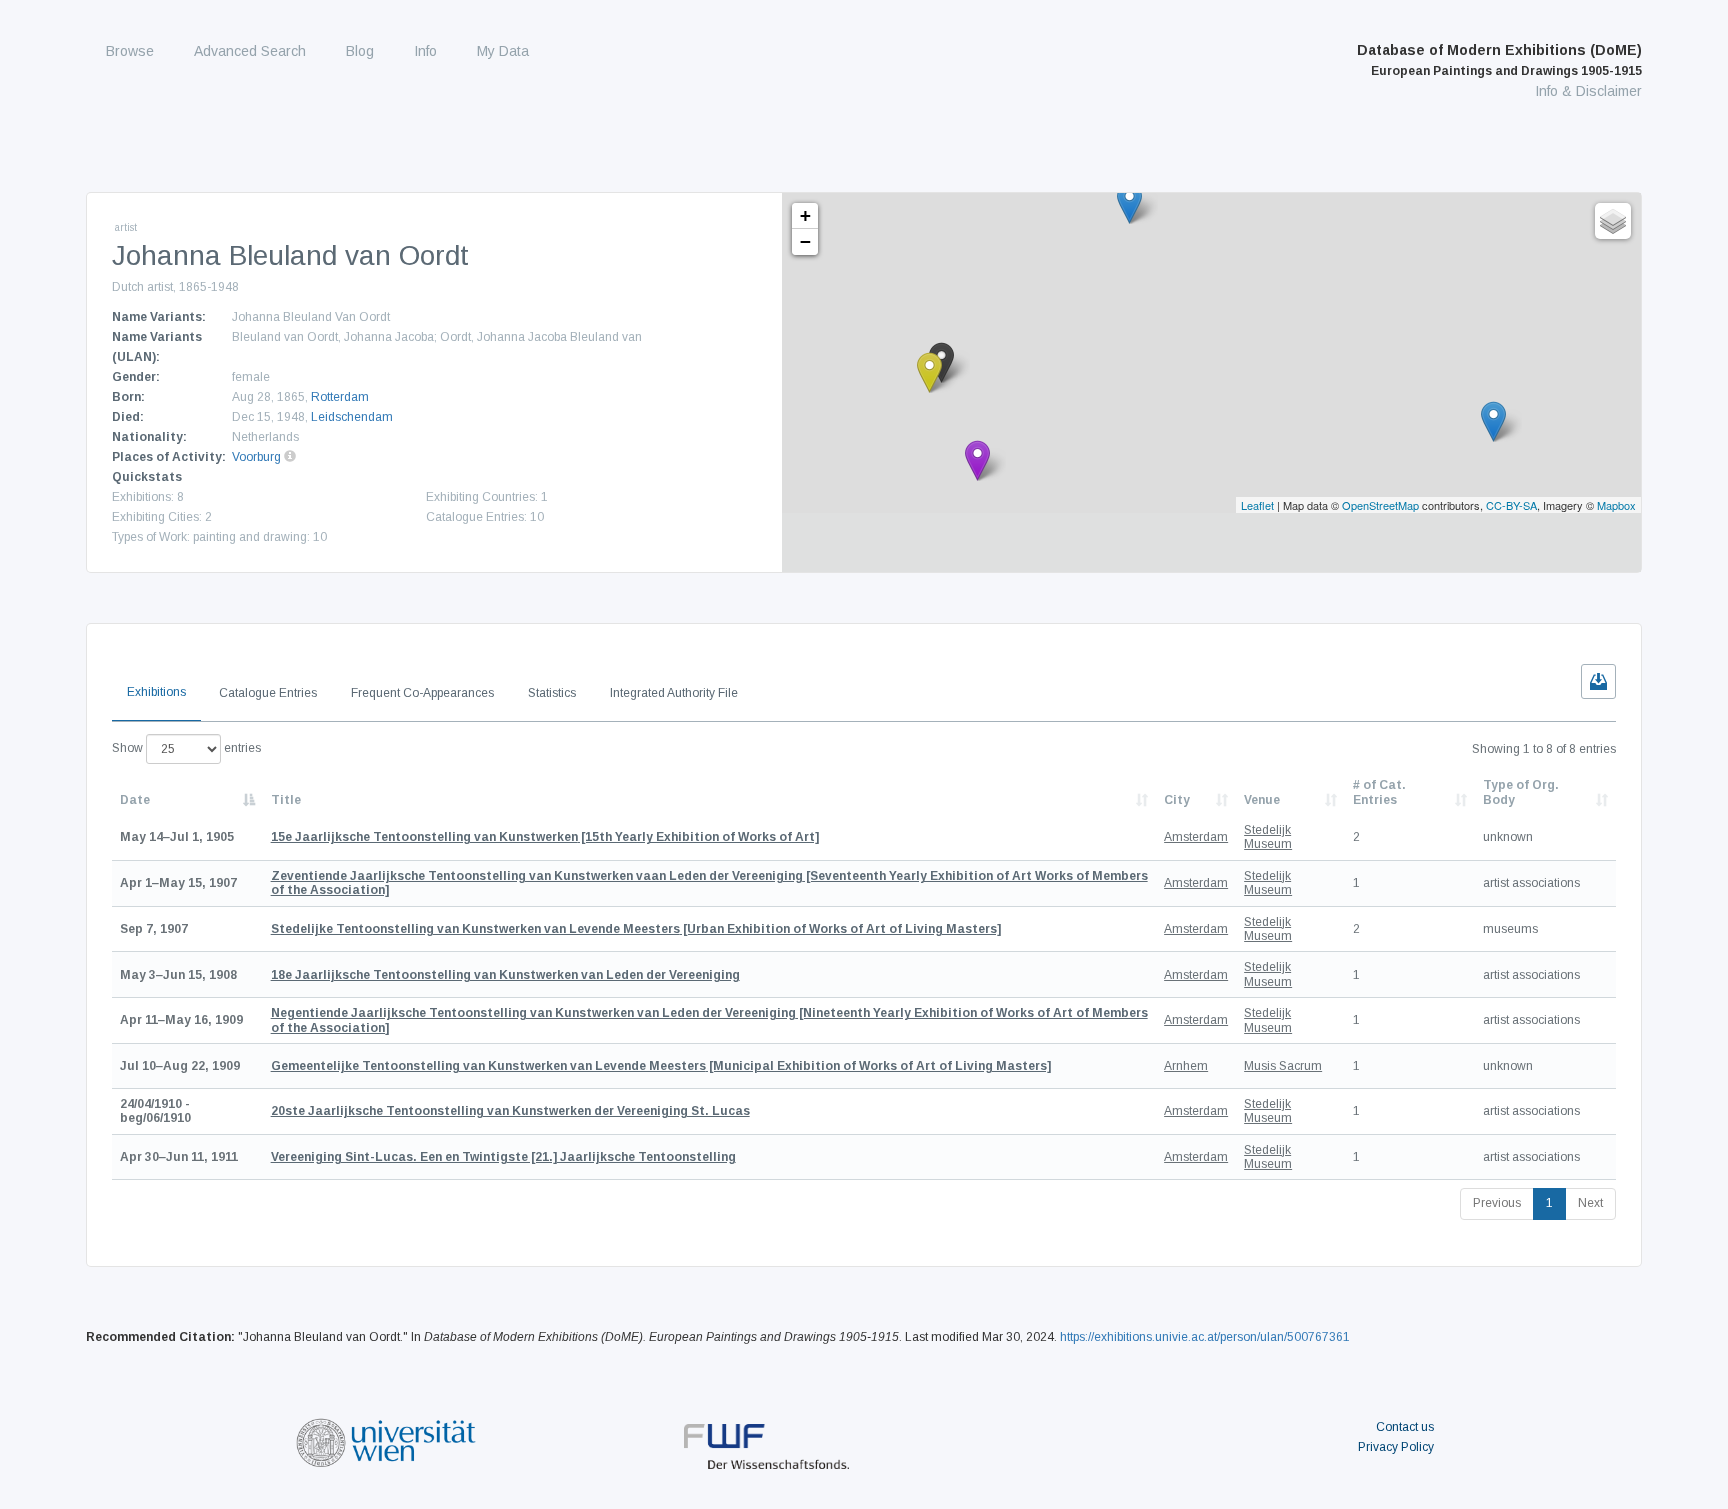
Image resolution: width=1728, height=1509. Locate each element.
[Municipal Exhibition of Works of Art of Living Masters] (661, 1066)
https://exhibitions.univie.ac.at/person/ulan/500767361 (1205, 1337)
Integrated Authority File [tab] (674, 693)
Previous (1497, 1203)
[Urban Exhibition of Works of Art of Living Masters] (636, 929)
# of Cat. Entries (1379, 792)
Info (425, 51)
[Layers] (1613, 221)
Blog (360, 51)
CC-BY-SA (1511, 505)
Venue (1262, 800)
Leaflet (1257, 505)
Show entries (186, 748)
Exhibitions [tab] (156, 692)
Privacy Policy (1396, 1447)
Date (135, 800)
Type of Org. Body (1521, 792)
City (1177, 800)
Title (286, 800)
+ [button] (805, 215)
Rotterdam (340, 397)
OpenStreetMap (1380, 505)
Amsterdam (1196, 837)
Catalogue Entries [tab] (268, 693)
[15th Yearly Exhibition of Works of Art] (545, 837)
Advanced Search (250, 51)
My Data (503, 51)
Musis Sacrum (1283, 1066)
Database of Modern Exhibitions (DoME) (1499, 60)
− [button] (805, 241)
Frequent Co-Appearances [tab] (422, 693)
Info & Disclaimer (1588, 91)
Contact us (1405, 1427)
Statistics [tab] (552, 693)
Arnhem (1186, 1066)
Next (1590, 1203)
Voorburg (256, 457)
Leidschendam (352, 417)
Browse (130, 51)
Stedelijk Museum (1268, 837)
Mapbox (1616, 505)
